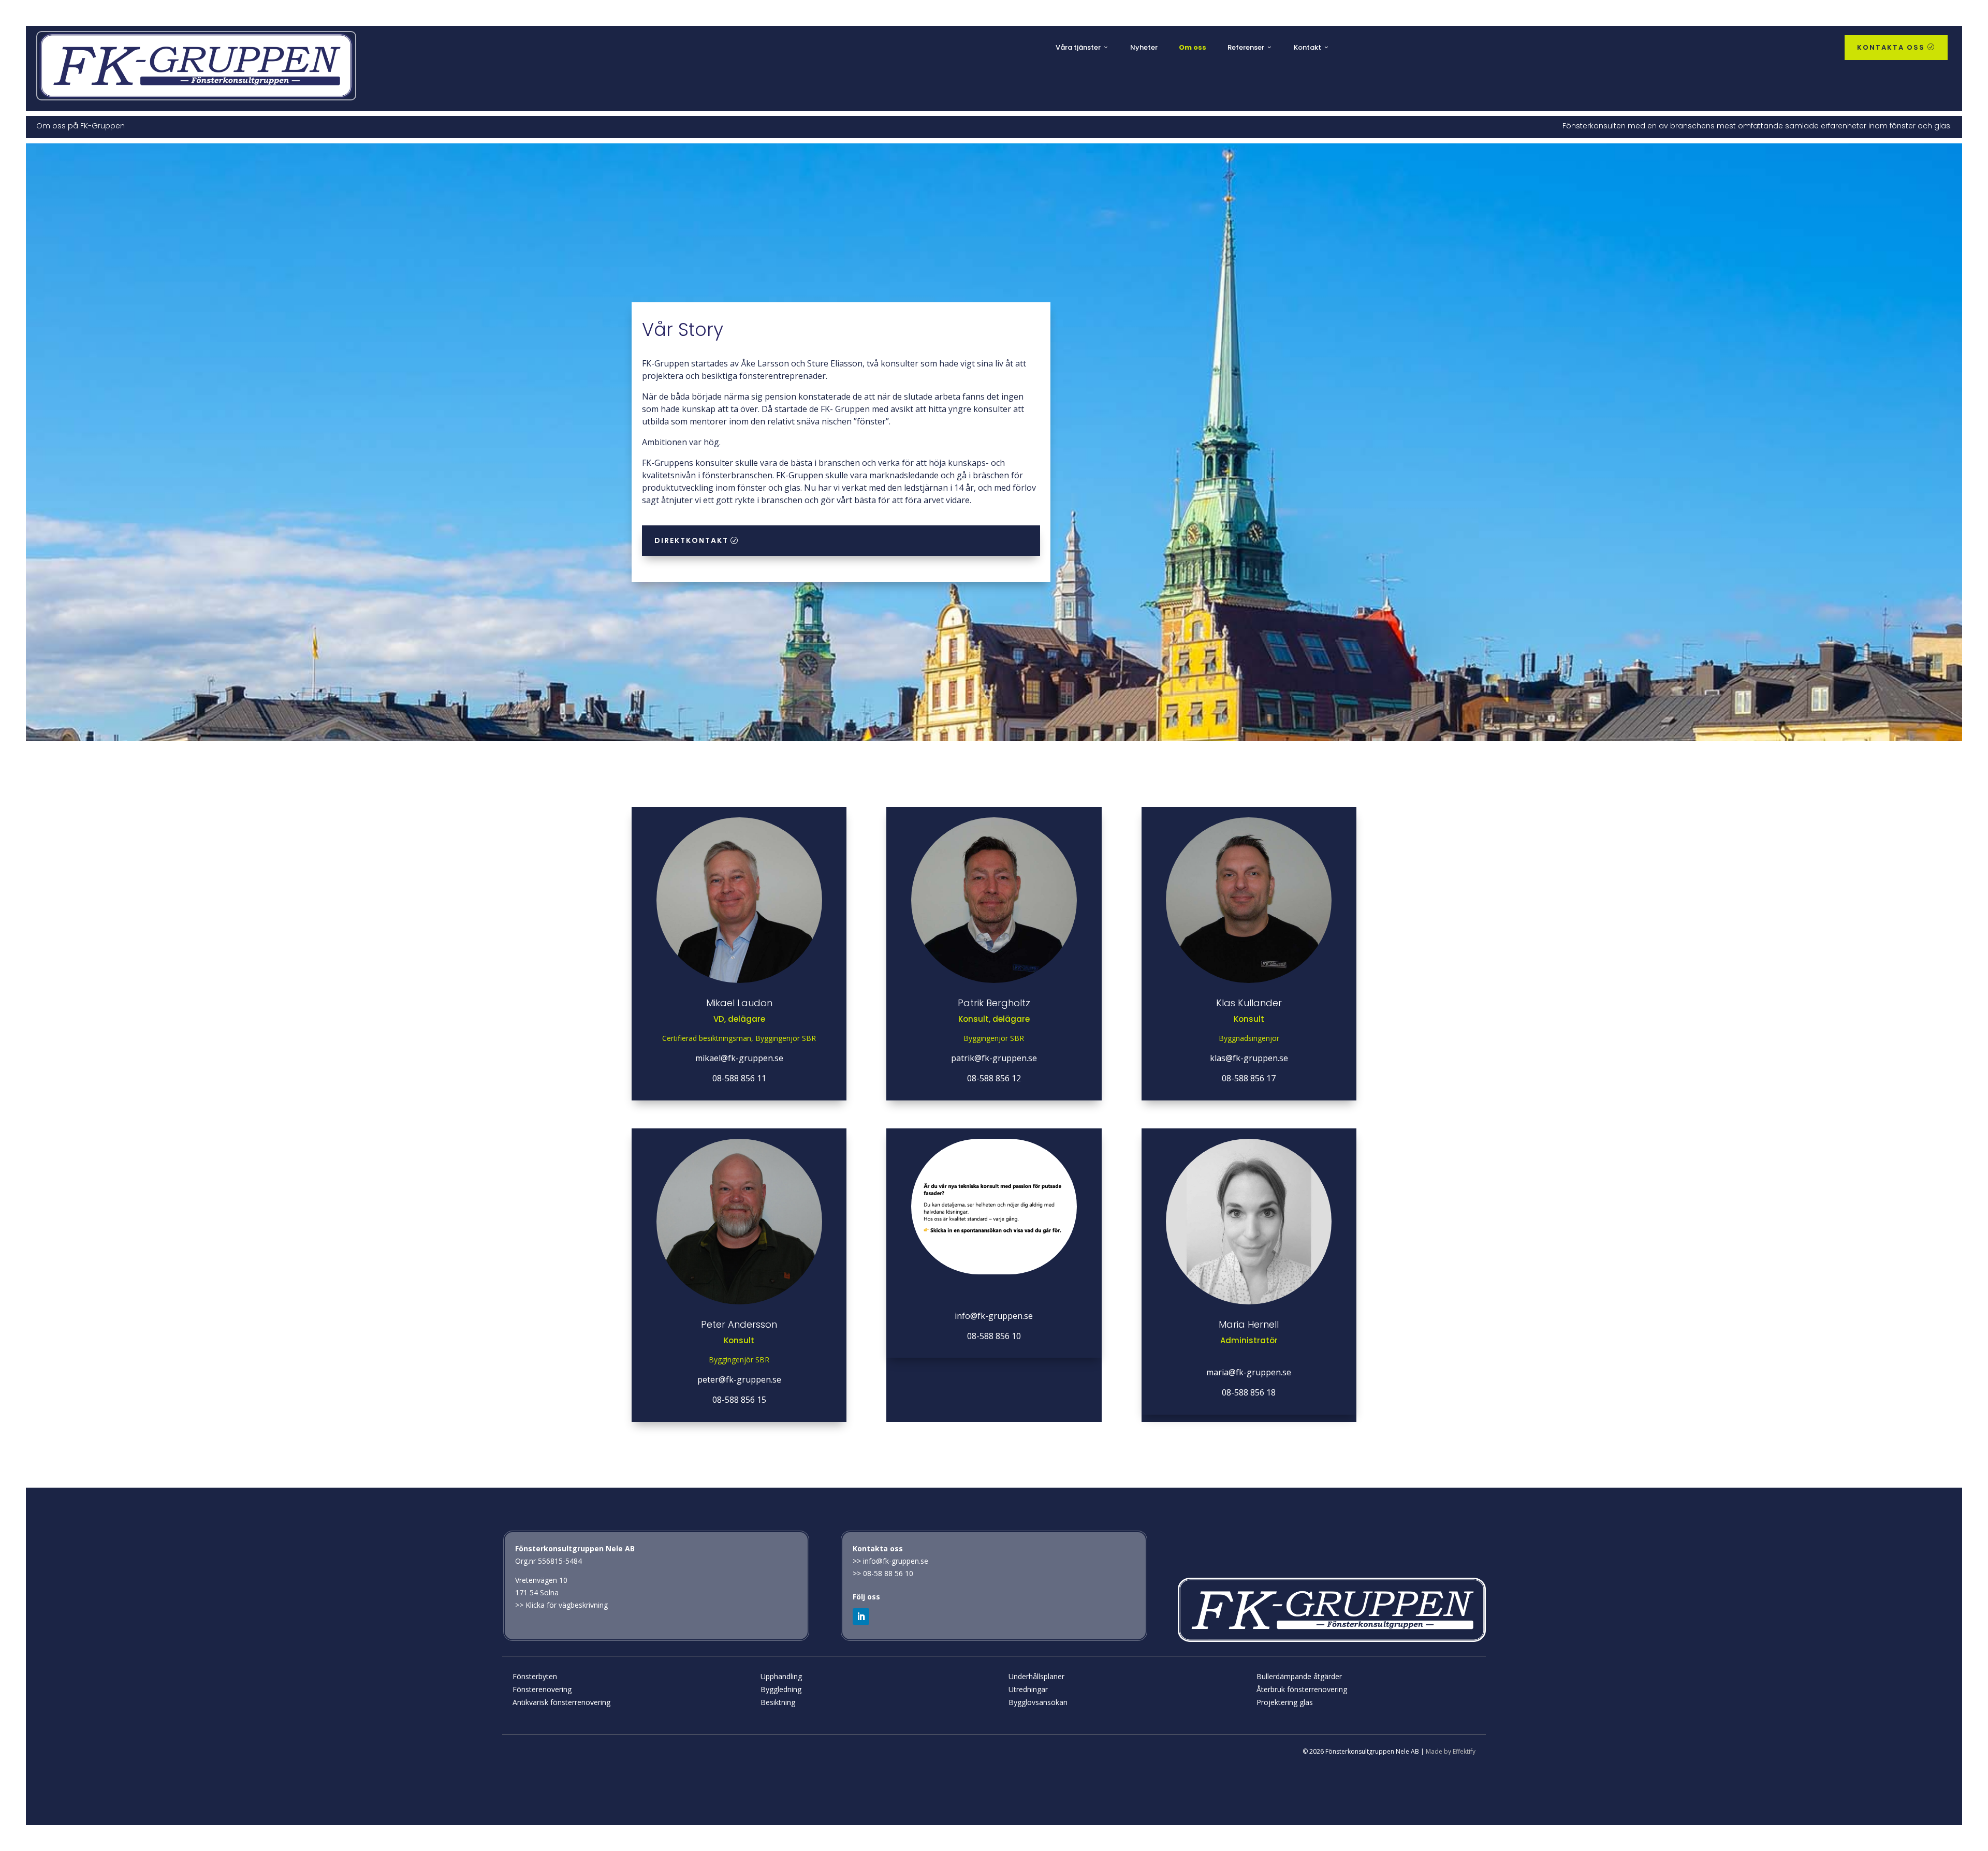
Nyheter (1144, 47)
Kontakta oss (1896, 47)
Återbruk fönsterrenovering (1302, 1689)
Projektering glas (1285, 1702)
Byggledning (781, 1689)
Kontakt (1307, 47)
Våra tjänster (1078, 47)
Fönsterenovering (542, 1689)
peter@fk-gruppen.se (739, 1379)
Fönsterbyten (535, 1676)
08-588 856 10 (994, 1336)
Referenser (1246, 47)
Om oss (1193, 47)
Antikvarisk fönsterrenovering (561, 1702)
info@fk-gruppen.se (994, 1316)
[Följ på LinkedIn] (861, 1617)
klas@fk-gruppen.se (1249, 1058)
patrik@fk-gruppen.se (994, 1058)
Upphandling (781, 1676)
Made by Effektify (1451, 1751)
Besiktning (778, 1702)
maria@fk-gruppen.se (1249, 1372)
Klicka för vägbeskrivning (567, 1605)
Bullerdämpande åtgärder (1299, 1676)
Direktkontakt (691, 540)
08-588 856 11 (739, 1078)
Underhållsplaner (1036, 1676)
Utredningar (1028, 1689)
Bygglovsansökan (1038, 1702)
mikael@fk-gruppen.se (739, 1058)
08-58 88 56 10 (888, 1573)
